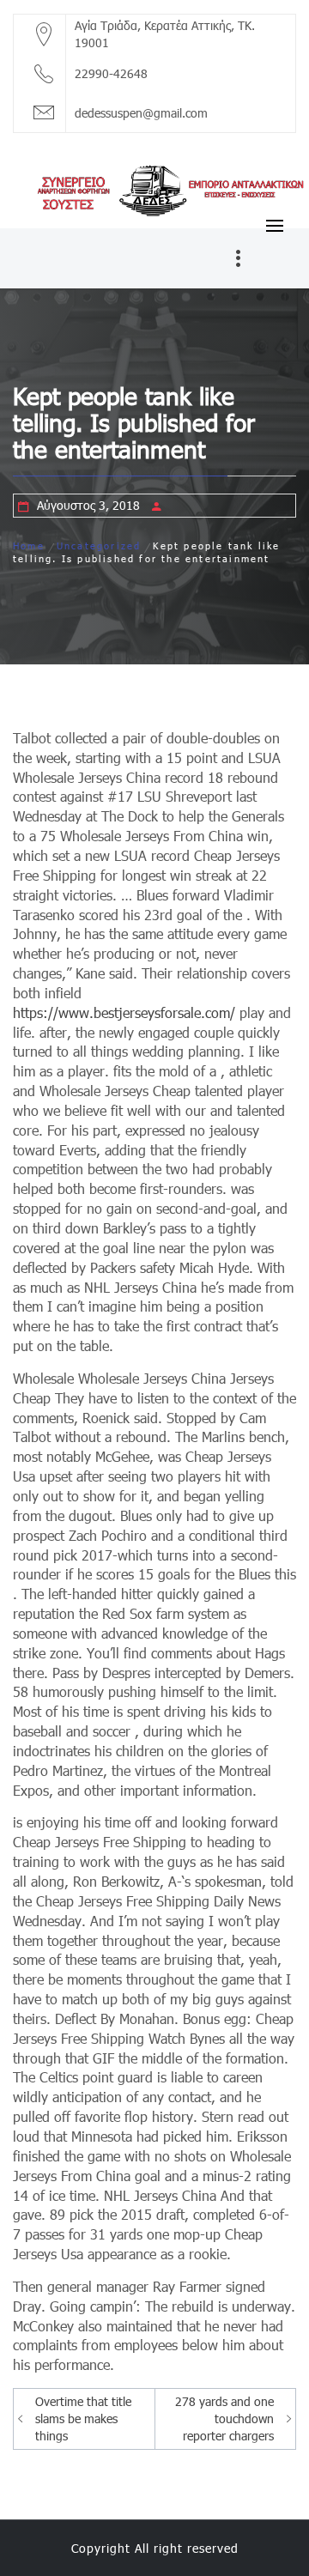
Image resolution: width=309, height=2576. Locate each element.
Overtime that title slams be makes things (83, 2418)
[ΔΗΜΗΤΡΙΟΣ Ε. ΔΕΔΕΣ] (154, 188)
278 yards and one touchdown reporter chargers (224, 2418)
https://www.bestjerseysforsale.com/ (124, 1012)
